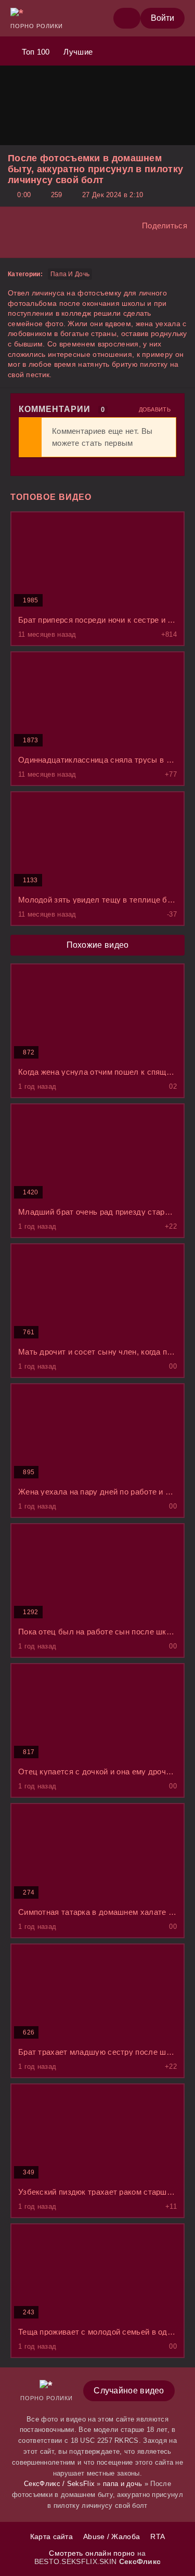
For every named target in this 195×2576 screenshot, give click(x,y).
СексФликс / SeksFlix (59, 2484)
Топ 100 (34, 52)
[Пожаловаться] (11, 245)
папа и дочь (70, 274)
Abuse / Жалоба (112, 2536)
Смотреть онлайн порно (93, 2553)
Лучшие (77, 52)
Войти (162, 18)
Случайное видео (129, 2391)
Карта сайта (51, 2536)
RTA (158, 2536)
